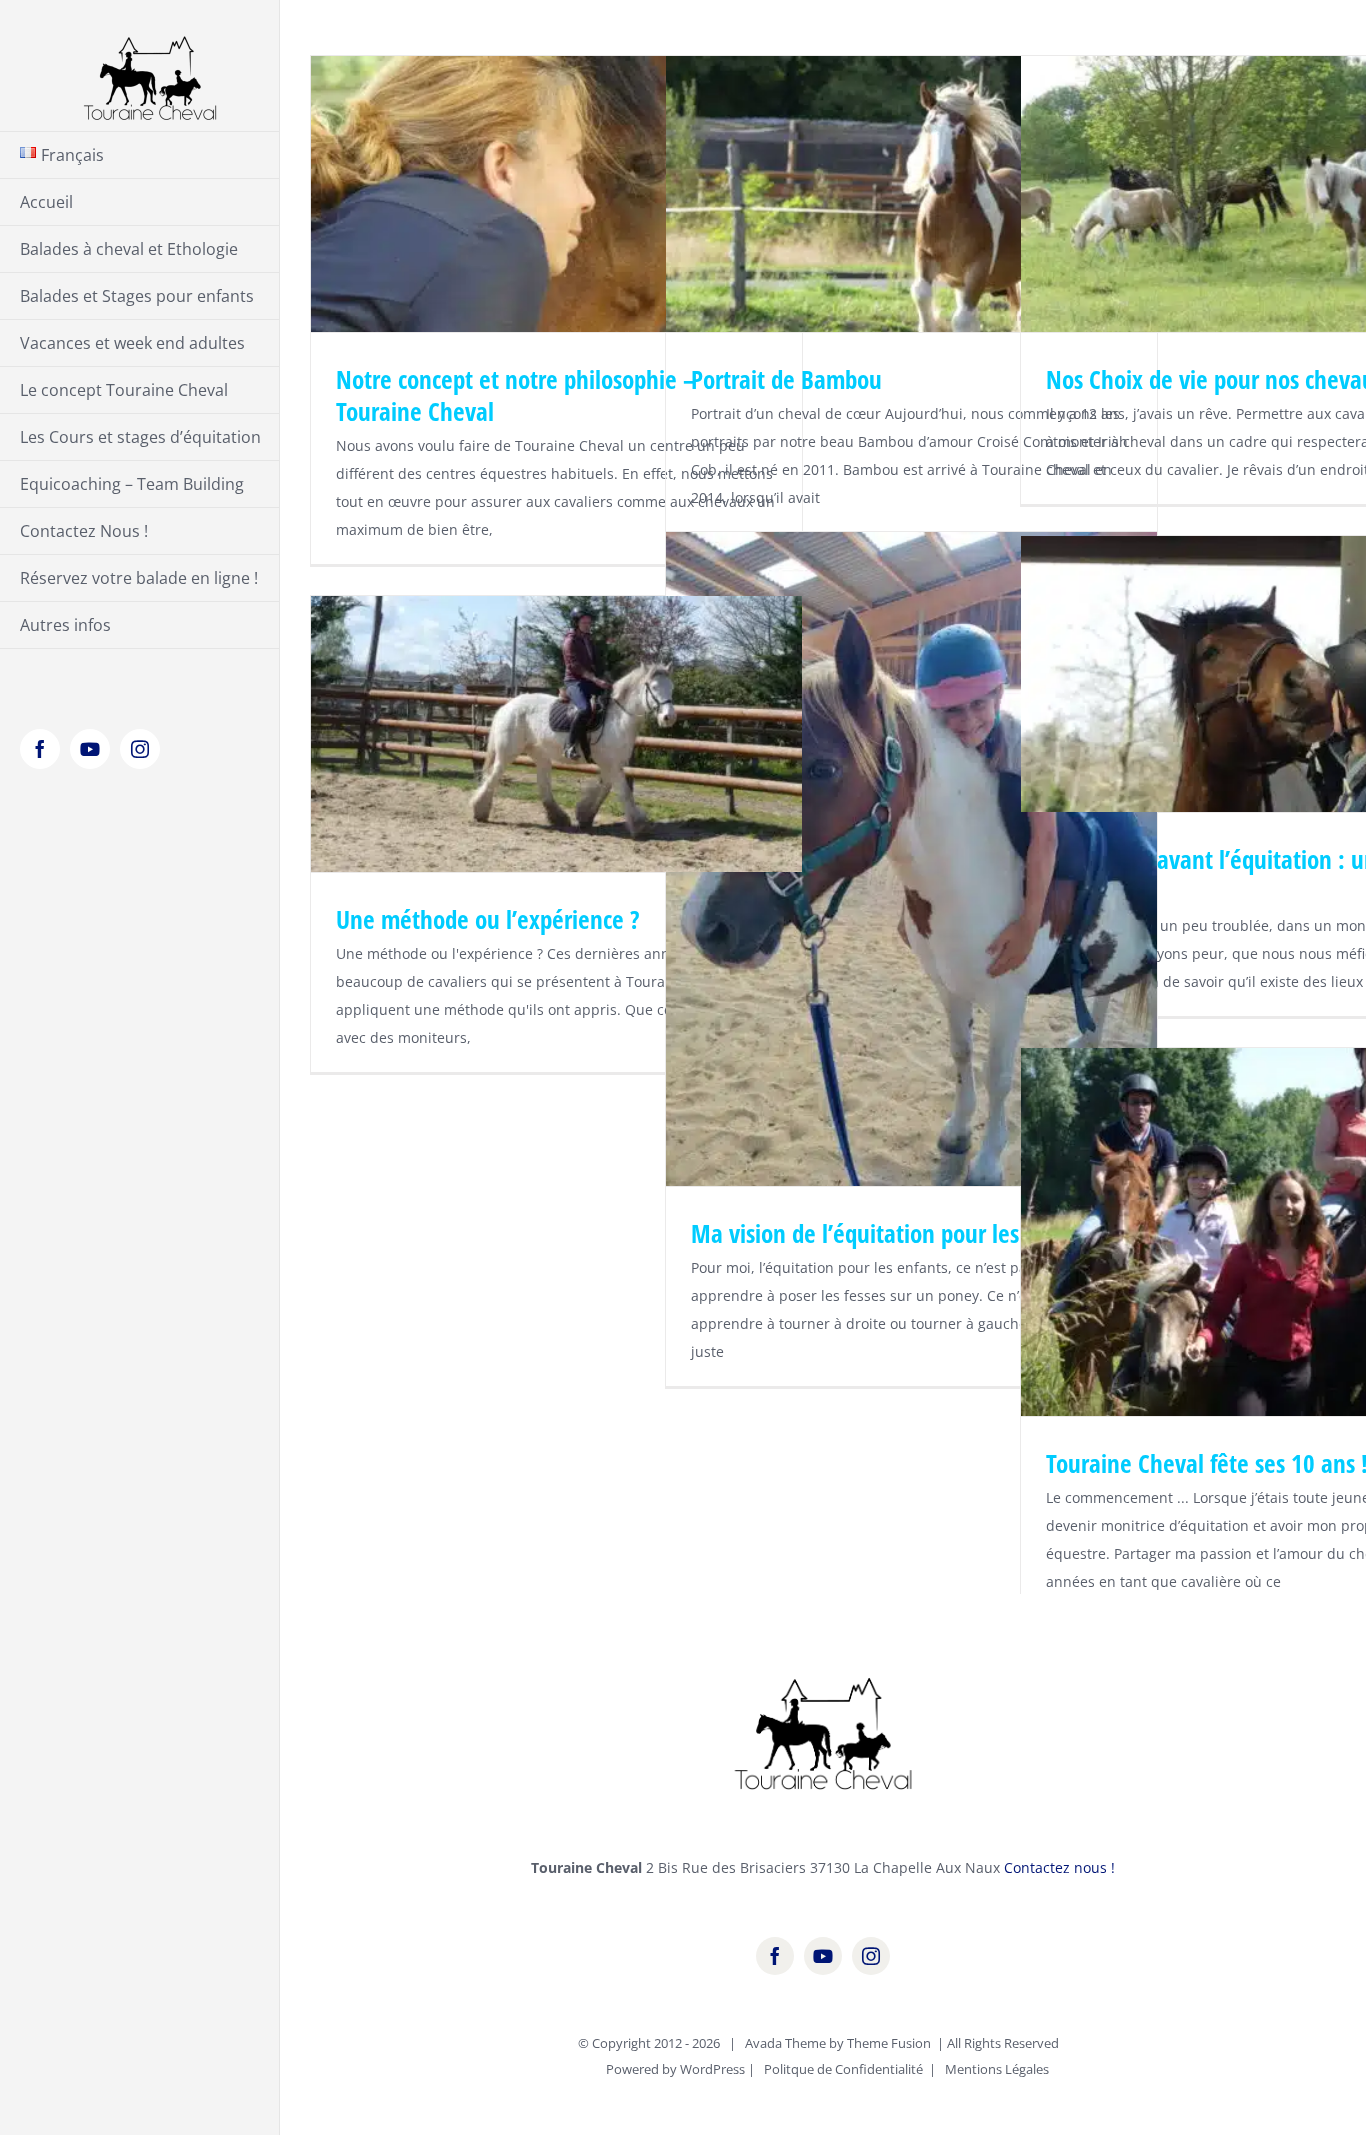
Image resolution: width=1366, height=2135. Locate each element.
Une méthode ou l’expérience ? (488, 919)
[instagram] (871, 1956)
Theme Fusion (889, 2043)
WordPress (712, 2069)
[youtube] (823, 1956)
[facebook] (775, 1956)
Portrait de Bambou (786, 379)
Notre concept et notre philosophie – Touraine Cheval (515, 395)
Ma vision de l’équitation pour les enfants (895, 1233)
